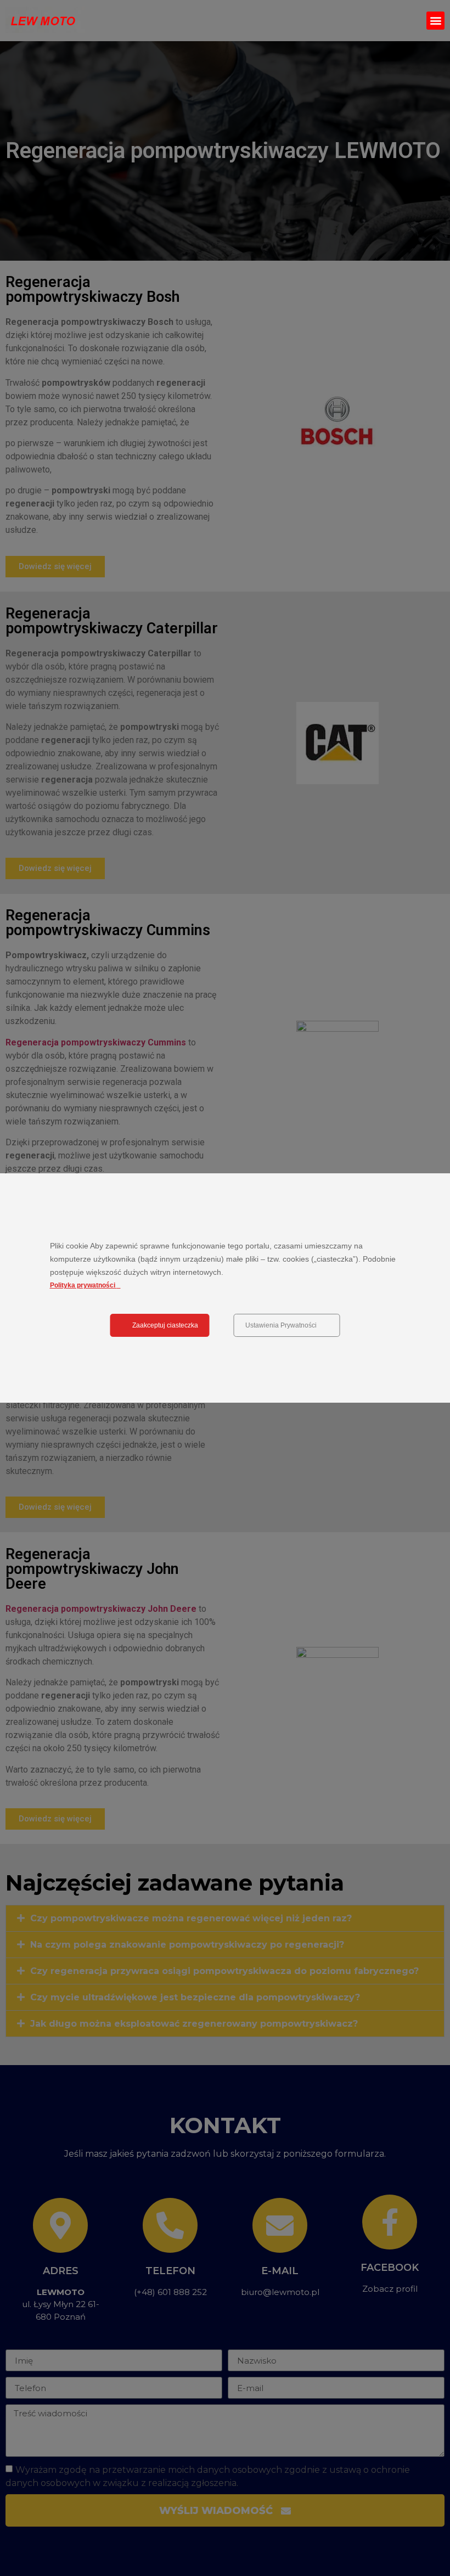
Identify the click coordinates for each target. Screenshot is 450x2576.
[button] (435, 21)
